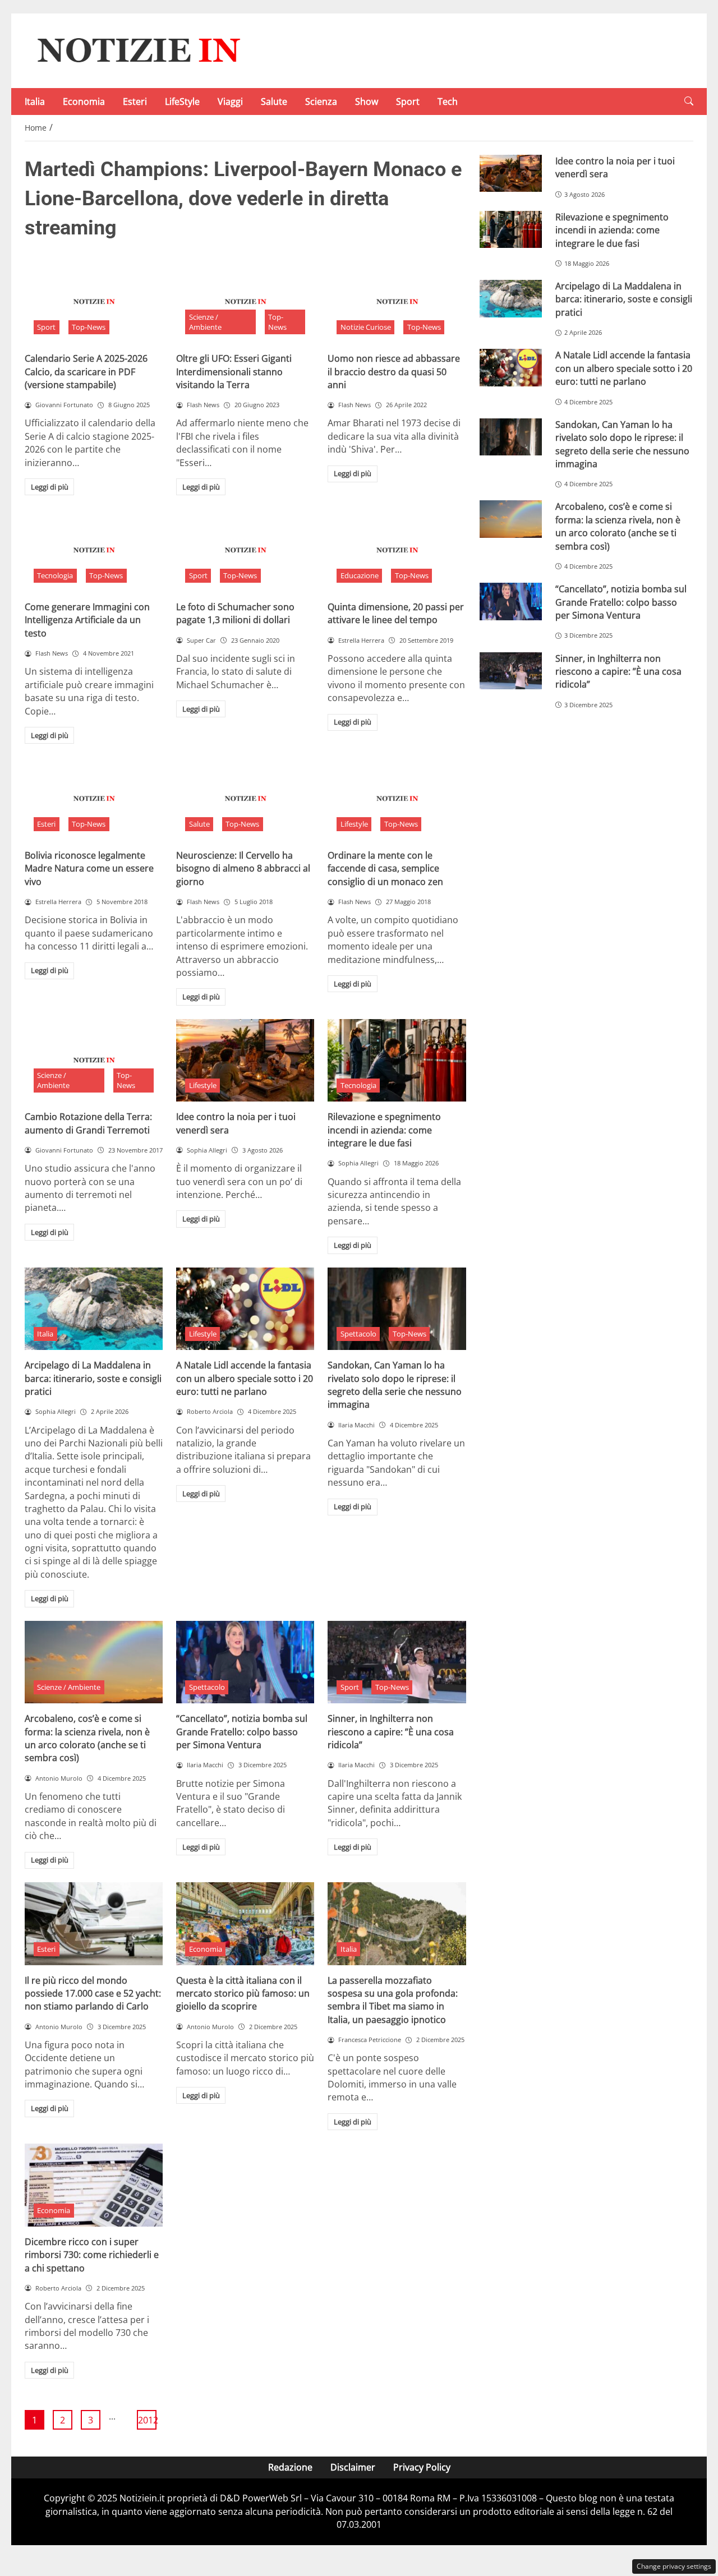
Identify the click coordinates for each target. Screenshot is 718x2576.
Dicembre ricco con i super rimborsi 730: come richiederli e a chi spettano (92, 2255)
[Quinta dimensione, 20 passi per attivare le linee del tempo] (397, 550)
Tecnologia (55, 575)
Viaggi (230, 102)
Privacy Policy (422, 2467)
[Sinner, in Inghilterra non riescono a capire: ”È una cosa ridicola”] (397, 1662)
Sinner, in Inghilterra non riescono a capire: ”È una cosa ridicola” (391, 1732)
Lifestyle (354, 824)
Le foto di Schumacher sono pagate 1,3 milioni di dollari (235, 613)
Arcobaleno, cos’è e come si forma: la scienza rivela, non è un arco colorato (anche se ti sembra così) (87, 1738)
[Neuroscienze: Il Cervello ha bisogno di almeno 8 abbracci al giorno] (245, 799)
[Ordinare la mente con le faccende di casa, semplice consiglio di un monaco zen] (397, 799)
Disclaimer (353, 2467)
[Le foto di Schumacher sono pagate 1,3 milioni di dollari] (245, 550)
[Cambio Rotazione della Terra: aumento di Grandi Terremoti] (94, 1061)
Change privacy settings (674, 2566)
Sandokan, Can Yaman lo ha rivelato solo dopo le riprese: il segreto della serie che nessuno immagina (395, 1385)
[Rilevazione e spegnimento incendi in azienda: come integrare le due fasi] (397, 1061)
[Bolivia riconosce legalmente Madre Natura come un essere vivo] (94, 799)
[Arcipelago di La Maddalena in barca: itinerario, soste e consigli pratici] (94, 1309)
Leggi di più (50, 487)
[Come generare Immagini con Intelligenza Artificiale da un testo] (94, 550)
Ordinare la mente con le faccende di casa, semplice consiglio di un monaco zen (385, 868)
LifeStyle (182, 102)
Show (367, 102)
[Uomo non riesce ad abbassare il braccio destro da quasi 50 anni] (397, 302)
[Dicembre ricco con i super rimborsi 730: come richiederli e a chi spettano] (94, 2185)
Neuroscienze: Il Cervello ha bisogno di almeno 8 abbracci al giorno (243, 868)
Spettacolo (358, 1334)
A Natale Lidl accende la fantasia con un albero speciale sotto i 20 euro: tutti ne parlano (245, 1378)
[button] (689, 101)
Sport (408, 102)
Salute (274, 102)
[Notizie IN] (137, 50)
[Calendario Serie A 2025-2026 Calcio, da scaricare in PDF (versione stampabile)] (94, 302)
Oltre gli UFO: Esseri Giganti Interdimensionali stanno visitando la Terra (234, 372)
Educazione (360, 575)
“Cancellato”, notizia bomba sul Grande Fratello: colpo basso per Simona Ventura (242, 1732)
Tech (448, 102)
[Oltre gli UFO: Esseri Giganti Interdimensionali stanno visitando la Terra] (245, 302)
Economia (84, 102)
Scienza (321, 102)
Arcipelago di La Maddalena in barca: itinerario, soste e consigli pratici (93, 1378)
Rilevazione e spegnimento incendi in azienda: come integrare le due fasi (384, 1130)
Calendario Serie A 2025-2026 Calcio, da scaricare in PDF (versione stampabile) (86, 372)
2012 (147, 2420)
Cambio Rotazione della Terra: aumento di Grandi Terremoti (88, 1123)
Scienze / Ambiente (205, 322)
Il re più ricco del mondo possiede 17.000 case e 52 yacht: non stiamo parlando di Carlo (93, 1994)
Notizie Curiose (366, 327)
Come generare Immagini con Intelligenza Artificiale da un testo (87, 620)
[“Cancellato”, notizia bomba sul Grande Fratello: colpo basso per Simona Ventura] (245, 1662)
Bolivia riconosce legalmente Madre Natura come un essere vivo (89, 868)
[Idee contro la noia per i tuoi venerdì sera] (245, 1061)
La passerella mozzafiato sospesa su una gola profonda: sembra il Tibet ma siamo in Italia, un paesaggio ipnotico (393, 2000)
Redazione (290, 2467)
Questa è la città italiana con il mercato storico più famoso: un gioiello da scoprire (243, 1994)
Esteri (135, 102)
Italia (35, 102)
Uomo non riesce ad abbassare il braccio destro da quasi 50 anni (394, 372)
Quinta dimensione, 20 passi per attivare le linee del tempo (396, 613)
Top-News (89, 327)
